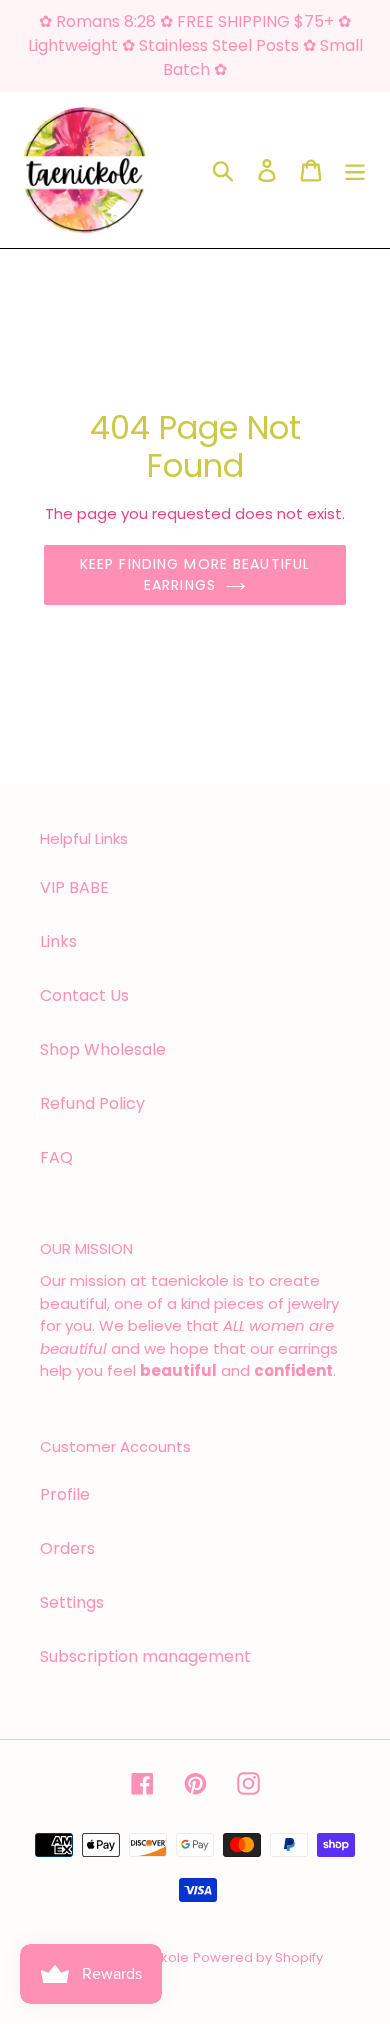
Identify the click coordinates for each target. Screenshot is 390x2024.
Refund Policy (92, 1103)
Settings (72, 1602)
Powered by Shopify (258, 1957)
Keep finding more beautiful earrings (195, 574)
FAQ (56, 1157)
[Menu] (355, 170)
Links (58, 941)
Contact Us (84, 995)
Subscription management (145, 1656)
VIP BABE (74, 887)
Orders (67, 1548)
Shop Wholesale (103, 1049)
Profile (65, 1494)
